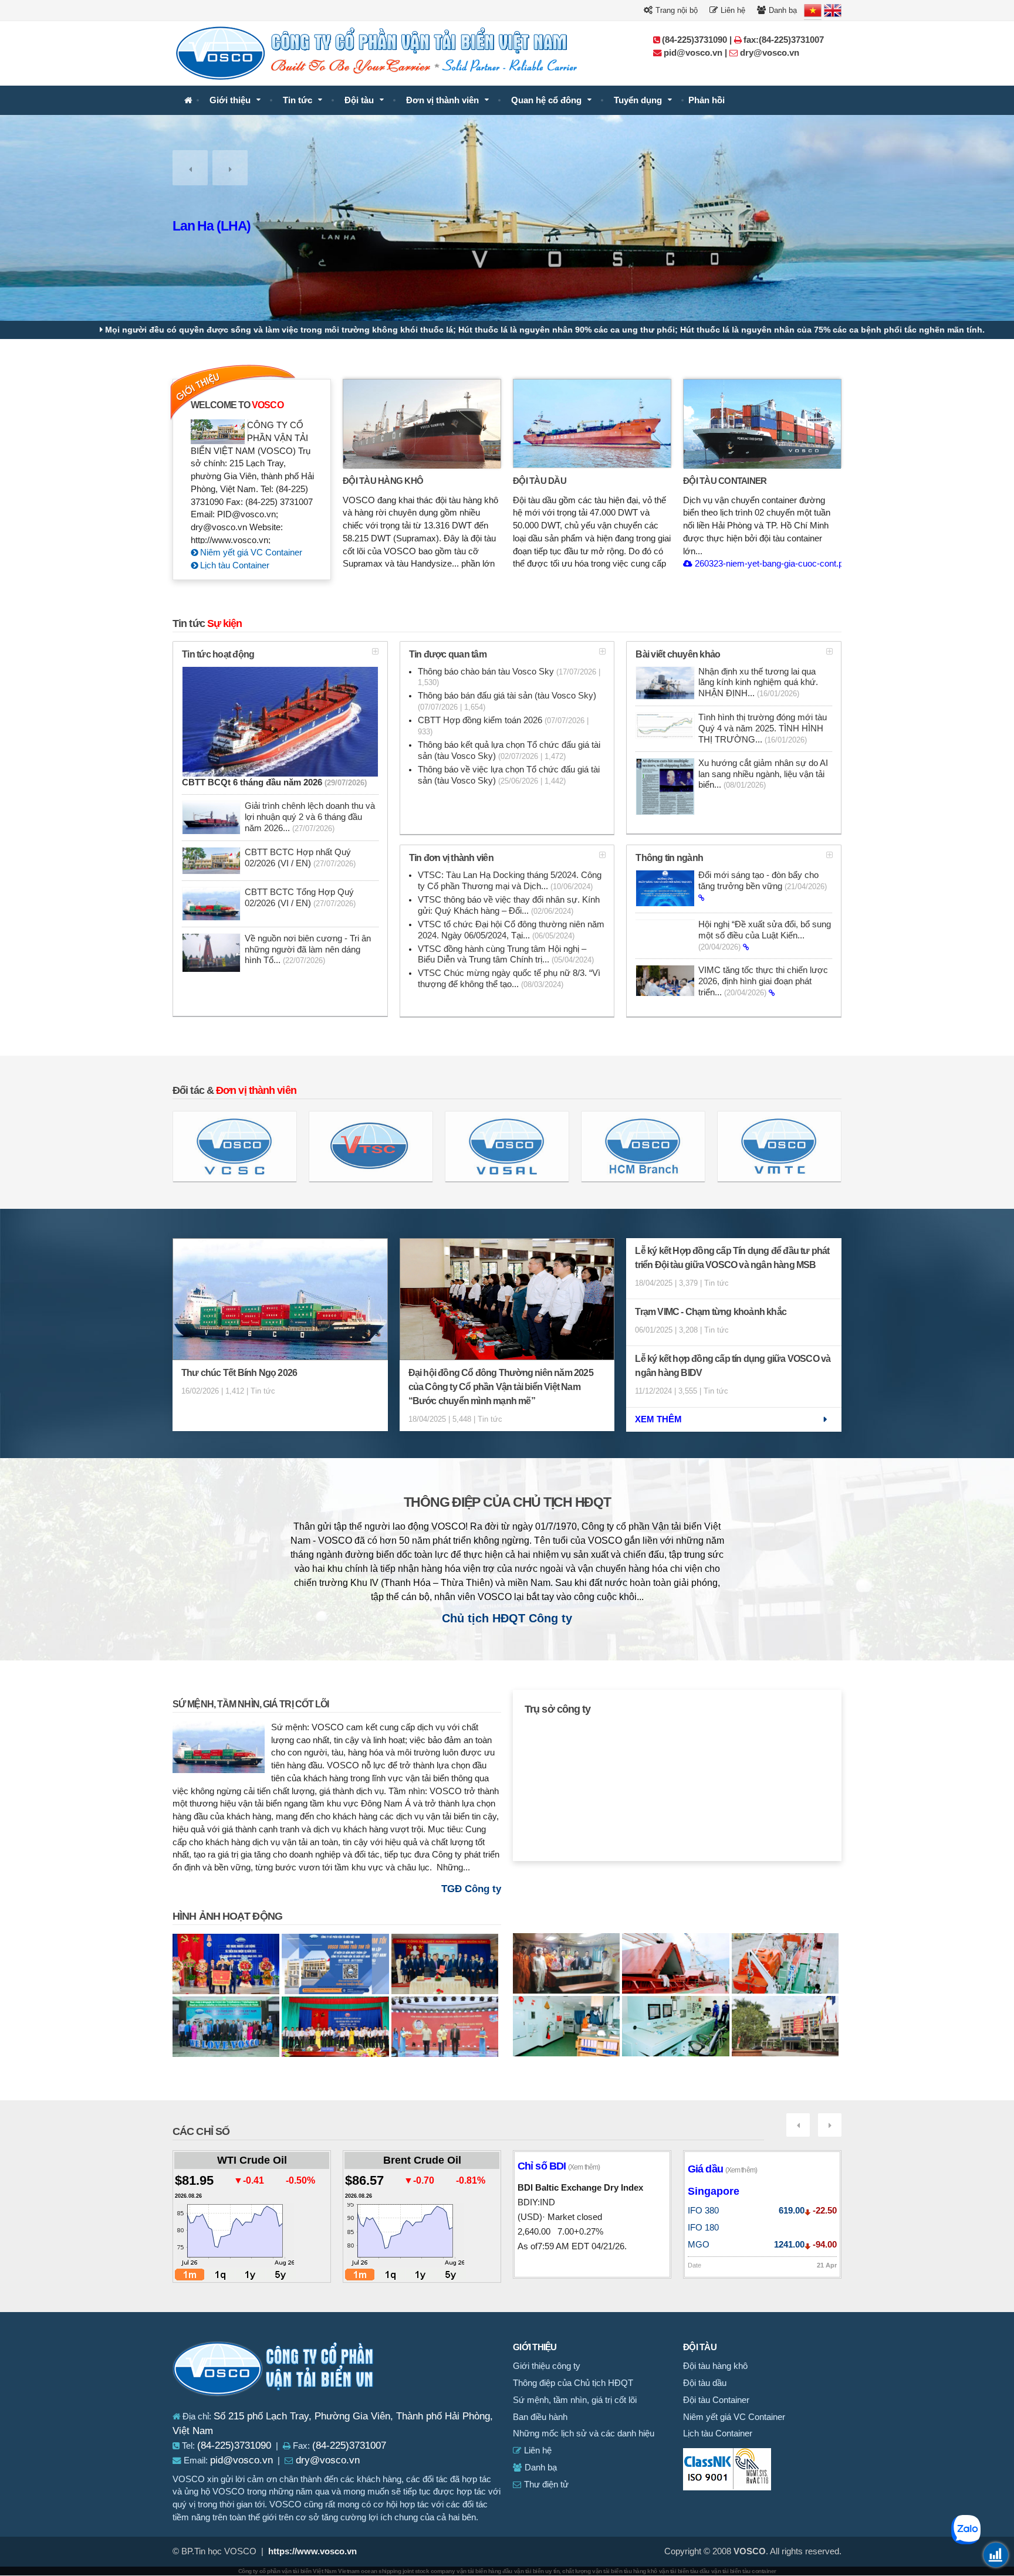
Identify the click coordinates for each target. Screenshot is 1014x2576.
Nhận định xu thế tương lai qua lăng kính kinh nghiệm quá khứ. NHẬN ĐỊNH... (758, 683)
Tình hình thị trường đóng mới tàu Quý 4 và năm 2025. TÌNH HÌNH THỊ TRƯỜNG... (763, 728)
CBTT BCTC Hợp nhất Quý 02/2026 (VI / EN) (300, 858)
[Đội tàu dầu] (592, 423)
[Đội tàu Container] (762, 423)
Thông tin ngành (669, 858)
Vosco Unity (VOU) (226, 226)
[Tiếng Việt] (813, 11)
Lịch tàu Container (234, 565)
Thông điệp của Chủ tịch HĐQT (507, 1502)
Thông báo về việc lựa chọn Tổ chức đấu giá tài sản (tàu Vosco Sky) (509, 775)
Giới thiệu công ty (547, 2366)
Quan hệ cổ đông (546, 100)
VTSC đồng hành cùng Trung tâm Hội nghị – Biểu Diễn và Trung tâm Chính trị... (506, 955)
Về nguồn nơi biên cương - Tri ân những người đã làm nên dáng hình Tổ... (308, 950)
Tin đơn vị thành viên (451, 858)
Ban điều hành (540, 2417)
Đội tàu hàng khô (383, 481)
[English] (833, 11)
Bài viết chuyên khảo (678, 654)
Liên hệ (732, 10)
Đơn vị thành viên (442, 100)
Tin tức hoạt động (218, 654)
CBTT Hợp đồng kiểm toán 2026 (503, 726)
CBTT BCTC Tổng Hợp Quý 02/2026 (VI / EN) (300, 898)
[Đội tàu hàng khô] (422, 423)
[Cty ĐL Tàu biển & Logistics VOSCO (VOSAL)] (507, 1146)
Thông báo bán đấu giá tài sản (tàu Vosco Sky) (507, 701)
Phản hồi (707, 100)
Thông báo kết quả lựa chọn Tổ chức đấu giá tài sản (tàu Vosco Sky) (509, 750)
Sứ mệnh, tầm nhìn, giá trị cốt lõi (251, 1704)
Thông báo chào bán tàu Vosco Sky (509, 677)
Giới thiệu (230, 100)
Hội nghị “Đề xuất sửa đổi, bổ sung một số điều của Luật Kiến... (765, 936)
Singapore (714, 2191)
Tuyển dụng (638, 100)
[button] (190, 168)
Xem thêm (658, 1419)
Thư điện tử (545, 2485)
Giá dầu (722, 2169)
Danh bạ (782, 10)
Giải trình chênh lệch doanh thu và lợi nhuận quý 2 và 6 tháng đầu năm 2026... (310, 817)
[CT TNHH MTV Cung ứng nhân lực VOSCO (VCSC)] (235, 1146)
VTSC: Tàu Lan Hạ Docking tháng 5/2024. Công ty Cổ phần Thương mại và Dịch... (510, 881)
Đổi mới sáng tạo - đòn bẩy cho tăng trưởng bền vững (763, 881)
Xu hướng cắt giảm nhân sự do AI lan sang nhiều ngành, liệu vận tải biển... (763, 774)
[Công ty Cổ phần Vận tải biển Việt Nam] (188, 101)
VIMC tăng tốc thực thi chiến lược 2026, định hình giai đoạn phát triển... (763, 981)
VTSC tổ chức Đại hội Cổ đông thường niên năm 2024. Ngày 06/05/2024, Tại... (511, 930)
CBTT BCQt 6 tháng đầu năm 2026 (274, 782)
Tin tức (298, 100)
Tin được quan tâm (448, 654)
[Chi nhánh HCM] (643, 1146)
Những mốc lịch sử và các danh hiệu (584, 2433)
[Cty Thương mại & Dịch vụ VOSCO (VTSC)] (371, 1146)
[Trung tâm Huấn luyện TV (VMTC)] (779, 1146)
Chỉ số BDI (559, 2166)
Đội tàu (359, 100)
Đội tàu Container (725, 481)
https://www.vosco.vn (312, 2551)
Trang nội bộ (675, 10)
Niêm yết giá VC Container (250, 553)
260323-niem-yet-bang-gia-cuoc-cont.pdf (771, 564)
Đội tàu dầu (540, 481)
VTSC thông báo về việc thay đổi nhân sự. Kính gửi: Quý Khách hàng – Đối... (509, 905)
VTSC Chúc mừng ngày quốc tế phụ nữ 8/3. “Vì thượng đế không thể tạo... (509, 979)
